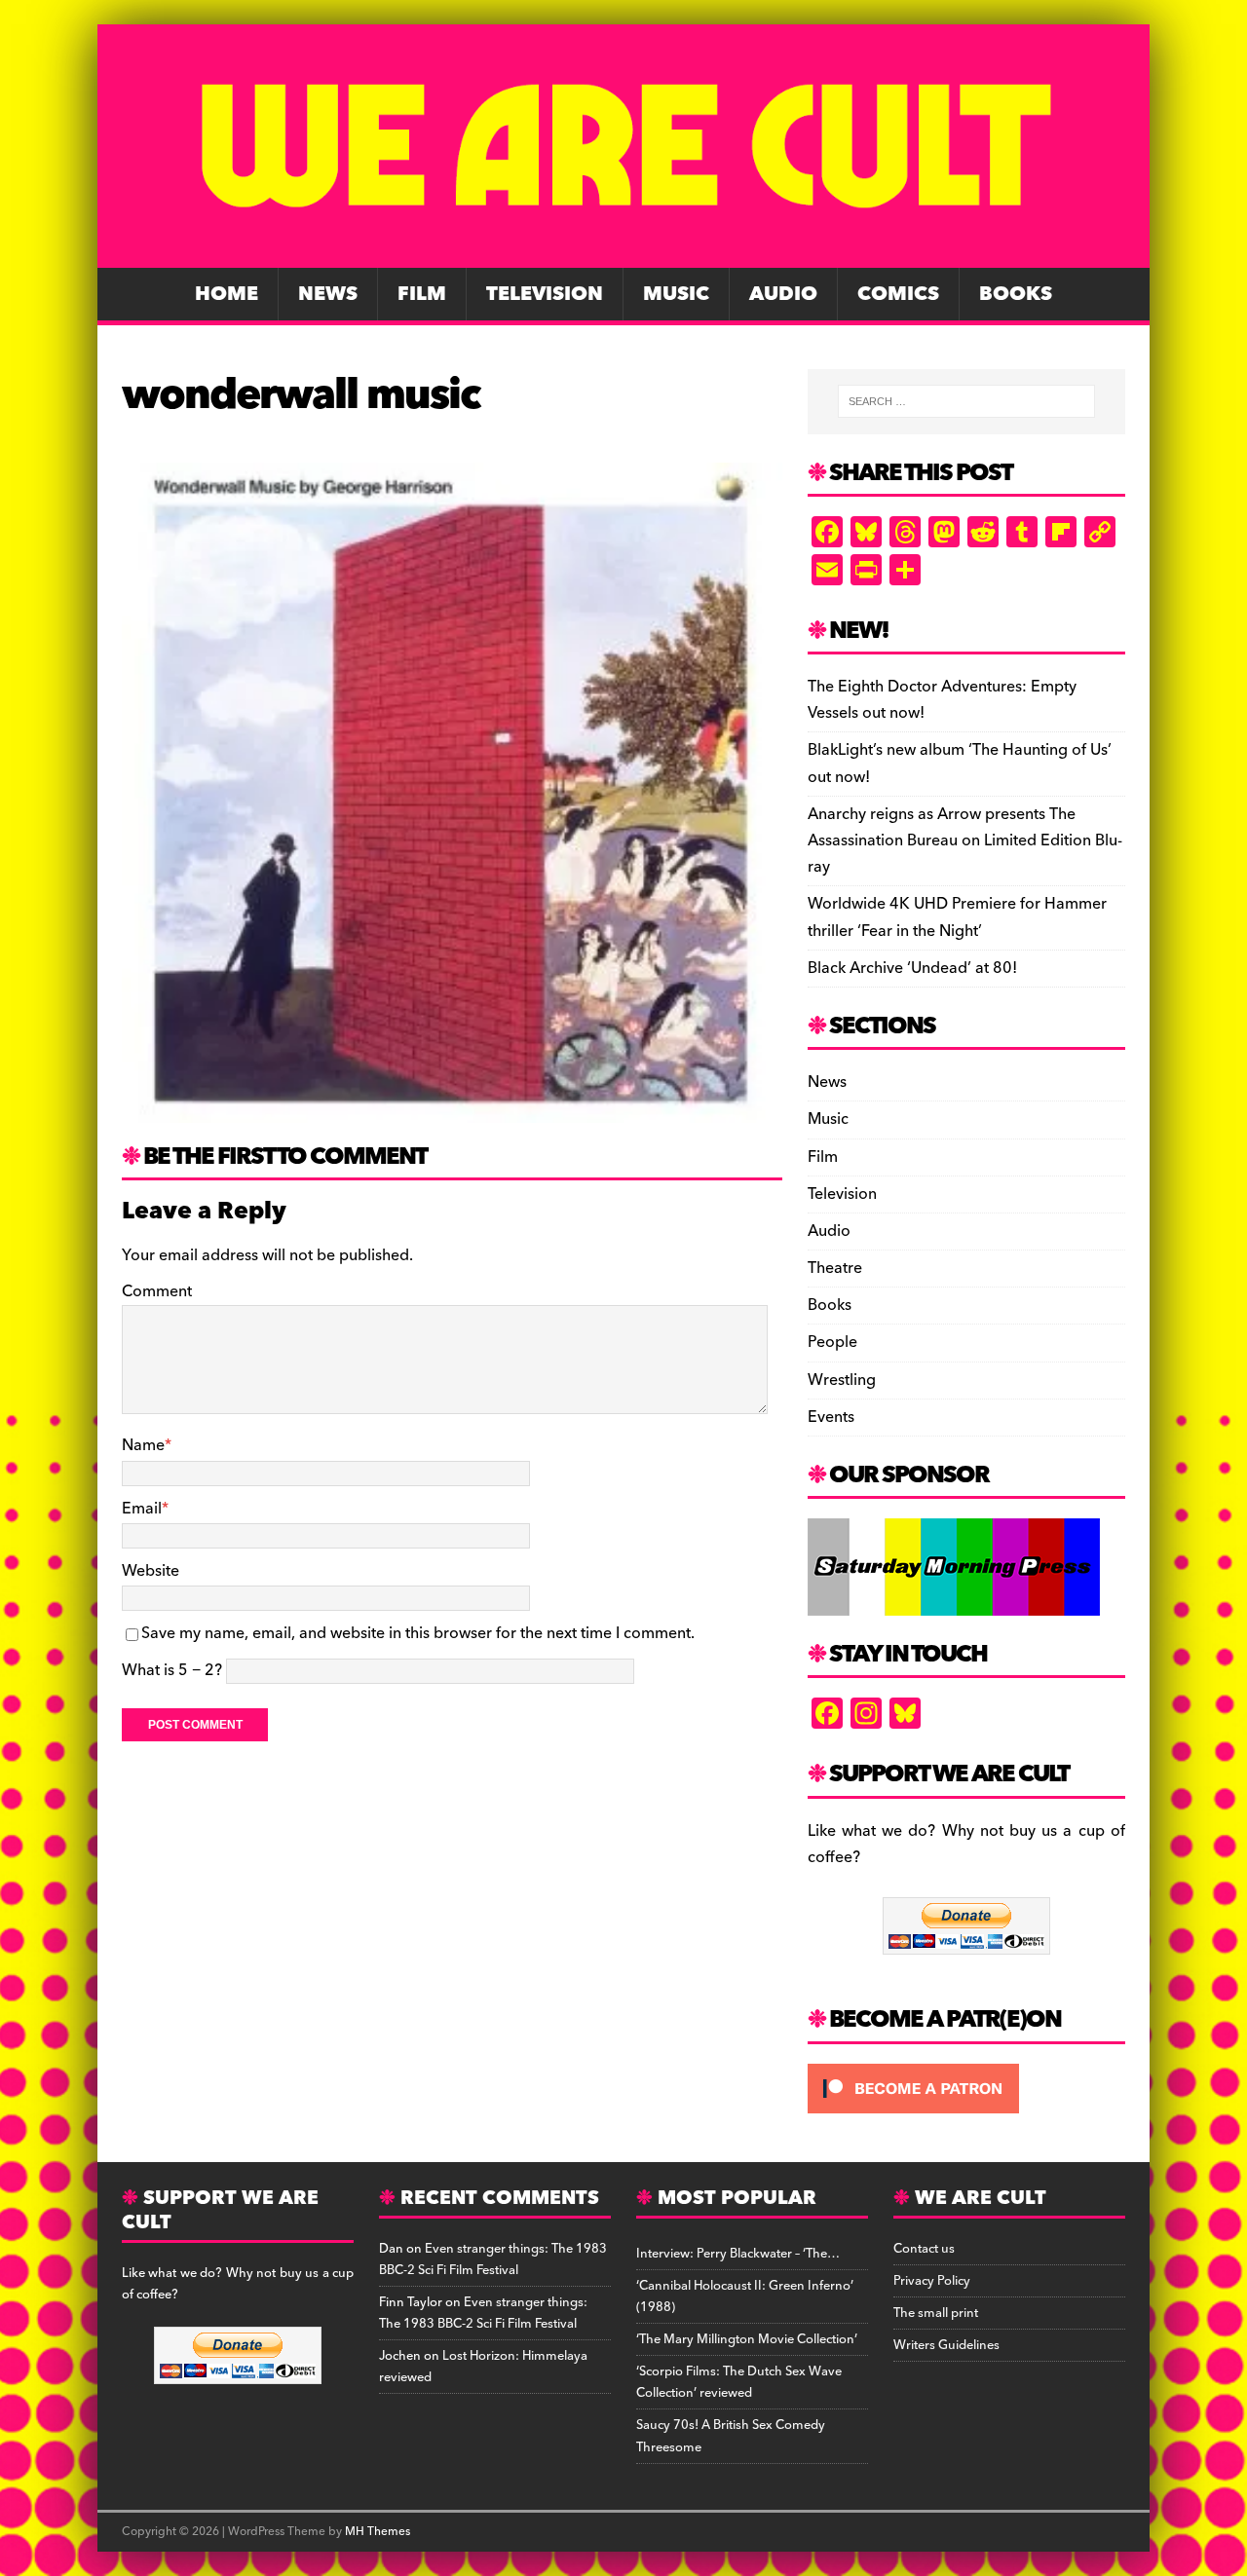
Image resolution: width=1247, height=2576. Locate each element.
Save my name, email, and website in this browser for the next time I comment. (418, 1633)
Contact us (924, 2249)
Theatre (835, 1268)
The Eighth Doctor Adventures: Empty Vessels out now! (942, 700)
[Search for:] (966, 401)
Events (831, 1417)
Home (227, 294)
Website (151, 1571)
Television (545, 294)
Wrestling (842, 1380)
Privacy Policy (932, 2281)
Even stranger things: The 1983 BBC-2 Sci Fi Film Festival (493, 2259)
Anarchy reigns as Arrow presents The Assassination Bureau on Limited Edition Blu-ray (965, 840)
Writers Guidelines (946, 2345)
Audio (783, 294)
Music (676, 294)
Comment (157, 1291)
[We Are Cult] (623, 254)
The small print (936, 2313)
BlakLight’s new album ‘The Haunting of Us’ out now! (960, 763)
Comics (898, 294)
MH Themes (378, 2532)
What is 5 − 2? (172, 1670)
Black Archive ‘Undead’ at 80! (912, 968)
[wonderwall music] (452, 1108)
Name (143, 1445)
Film (422, 294)
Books (1016, 294)
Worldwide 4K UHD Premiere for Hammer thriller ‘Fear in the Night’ (957, 917)
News (328, 294)
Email (142, 1509)
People (832, 1342)
